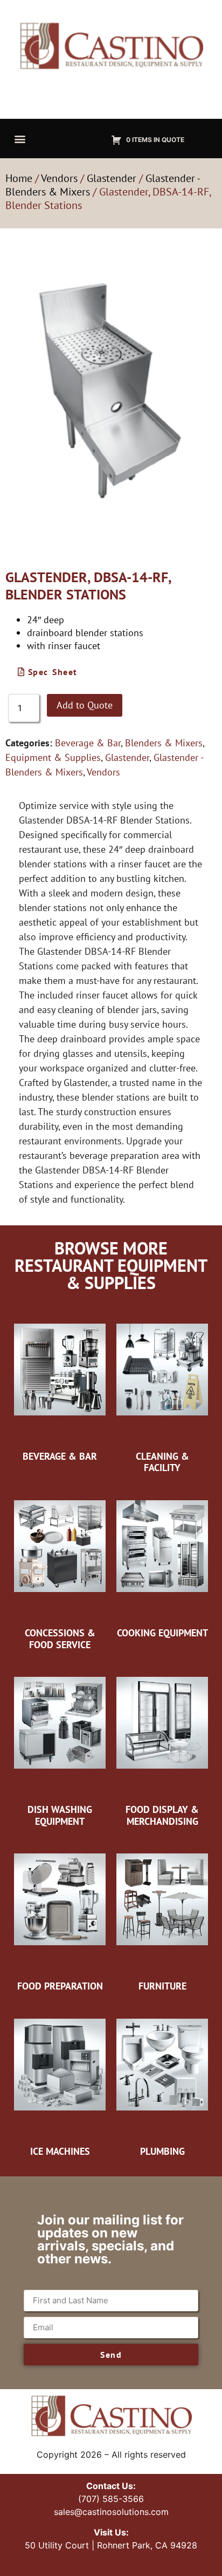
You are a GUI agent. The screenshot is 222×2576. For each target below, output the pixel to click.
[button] (20, 139)
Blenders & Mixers (164, 743)
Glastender (112, 178)
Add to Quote (85, 705)
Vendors (59, 178)
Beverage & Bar (88, 743)
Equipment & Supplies (53, 757)
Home (19, 178)
